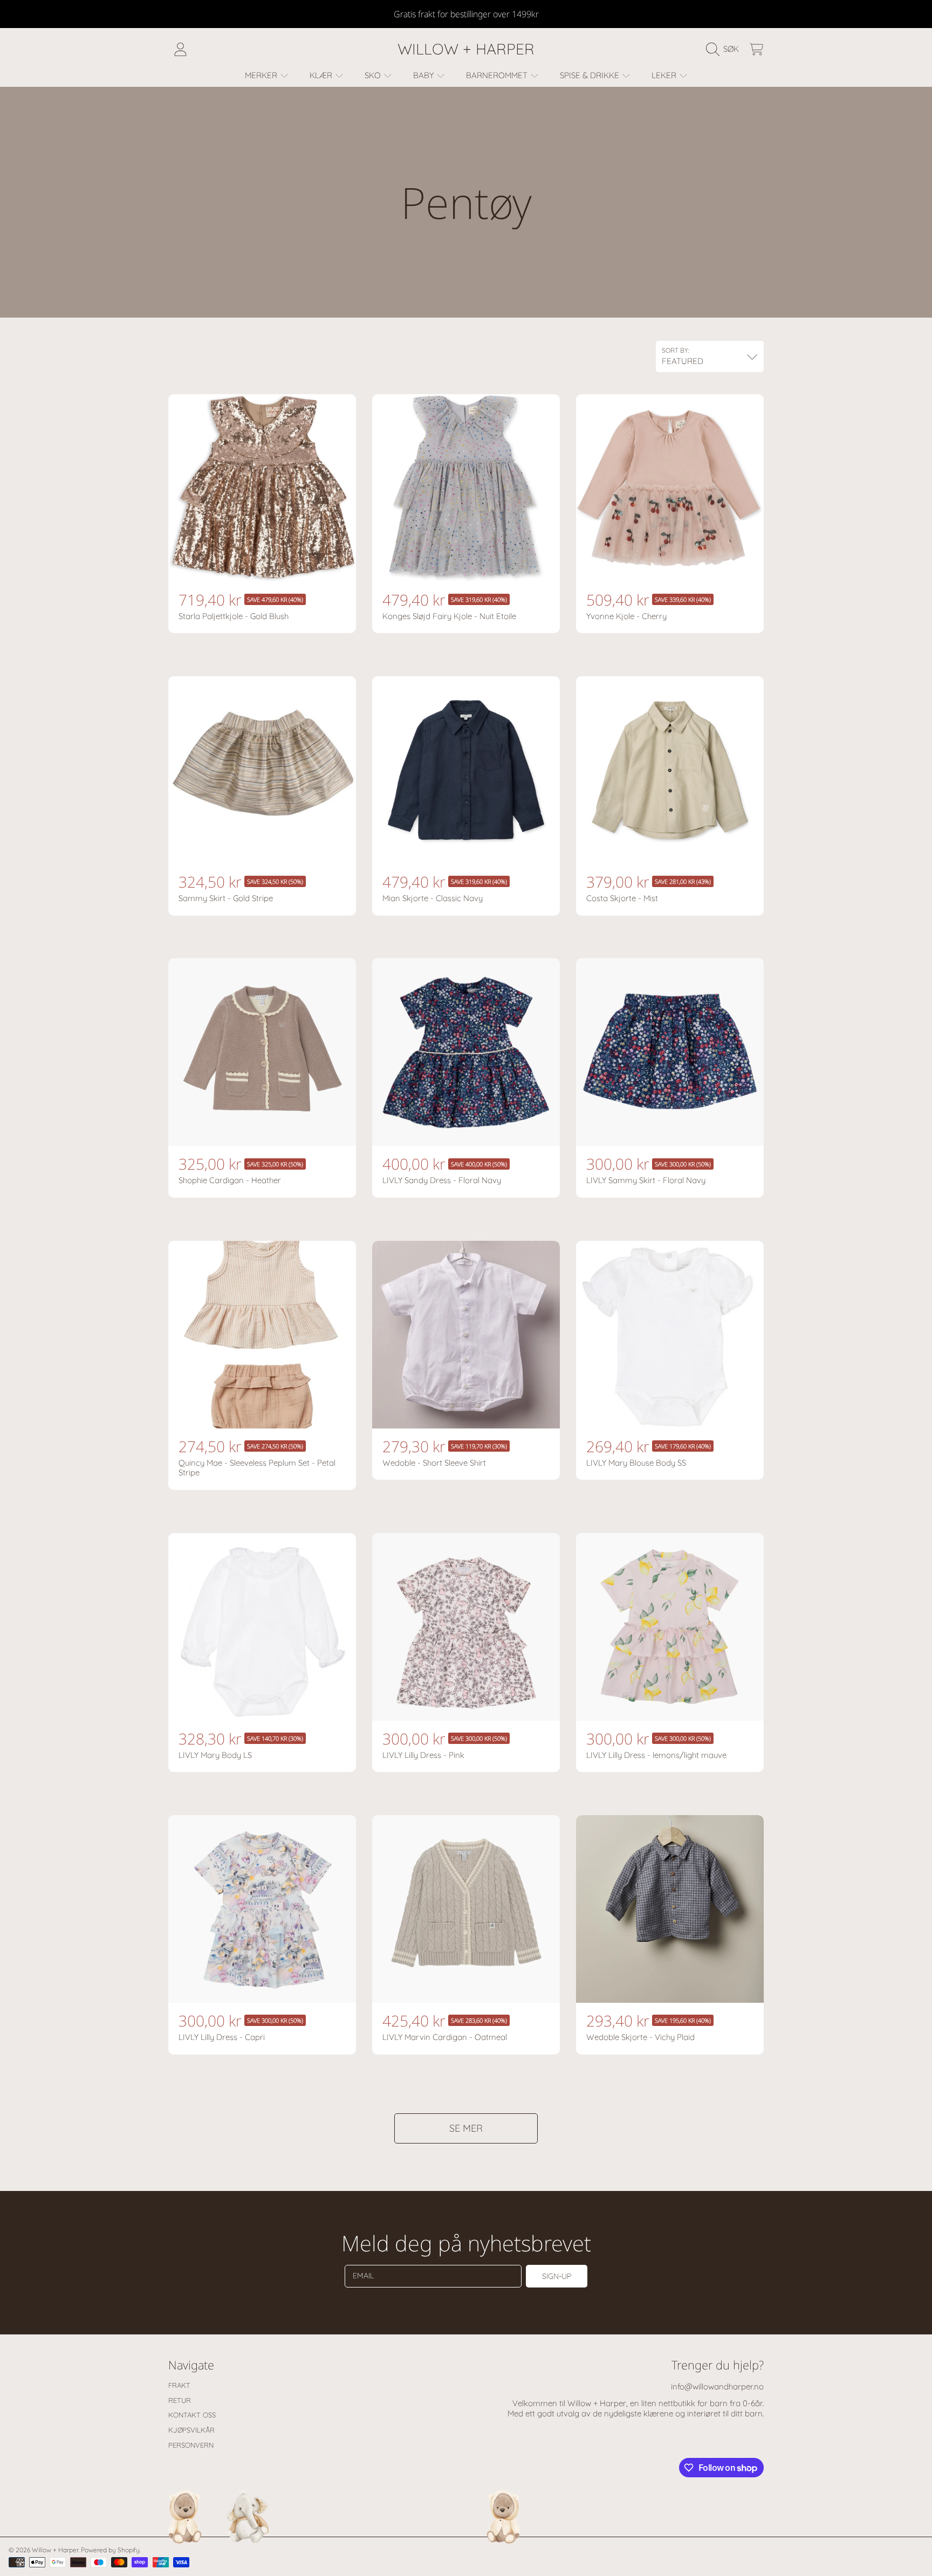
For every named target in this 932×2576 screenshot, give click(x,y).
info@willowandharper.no (717, 2386)
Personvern (191, 2445)
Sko (374, 75)
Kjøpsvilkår (191, 2430)
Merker (262, 75)
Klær (322, 75)
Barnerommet (498, 75)
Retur (180, 2400)
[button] (725, 49)
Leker (665, 75)
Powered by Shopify (110, 2550)
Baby (424, 75)
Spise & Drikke (591, 75)
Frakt (179, 2385)
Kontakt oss (192, 2415)
